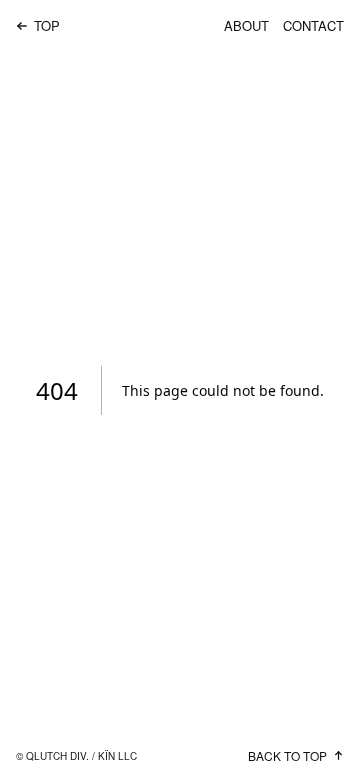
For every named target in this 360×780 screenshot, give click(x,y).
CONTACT (313, 25)
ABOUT (246, 25)
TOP (47, 25)
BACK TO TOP (287, 755)
